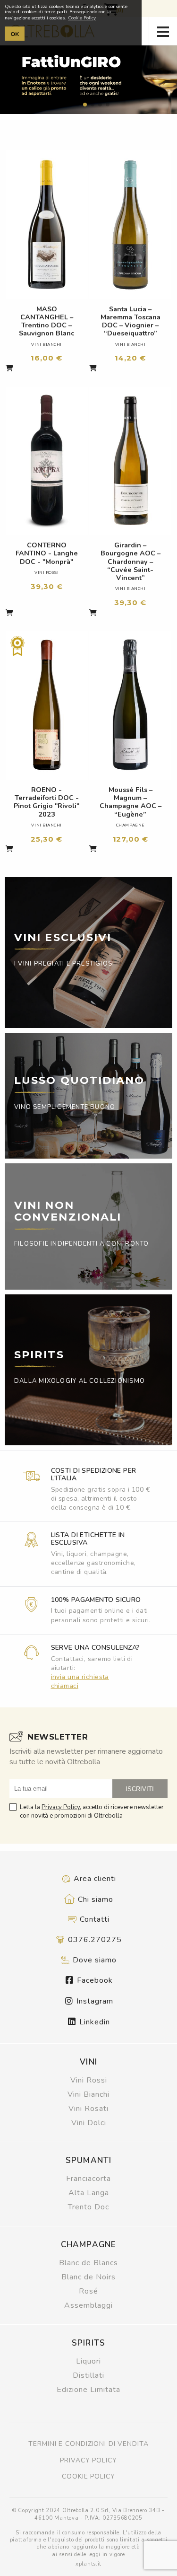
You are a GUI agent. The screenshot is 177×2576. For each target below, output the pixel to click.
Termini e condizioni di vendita (88, 2444)
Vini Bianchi (88, 2094)
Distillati (88, 2375)
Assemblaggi (88, 2305)
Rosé (88, 2291)
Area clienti (94, 1879)
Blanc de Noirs (88, 2277)
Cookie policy (88, 2476)
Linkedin (93, 2022)
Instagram (94, 2001)
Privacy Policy (61, 1807)
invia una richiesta (80, 1677)
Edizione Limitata (88, 2390)
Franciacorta (88, 2179)
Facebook (94, 1980)
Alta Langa (89, 2193)
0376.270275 (94, 1940)
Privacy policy (88, 2460)
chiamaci (65, 1686)
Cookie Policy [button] (82, 18)
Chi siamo (94, 1899)
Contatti (93, 1919)
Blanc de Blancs (88, 2263)
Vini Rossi (89, 2080)
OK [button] (15, 34)
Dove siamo (93, 1960)
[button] (70, 105)
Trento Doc (88, 2207)
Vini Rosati (88, 2109)
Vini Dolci (89, 2123)
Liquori (88, 2361)
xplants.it (88, 2564)
